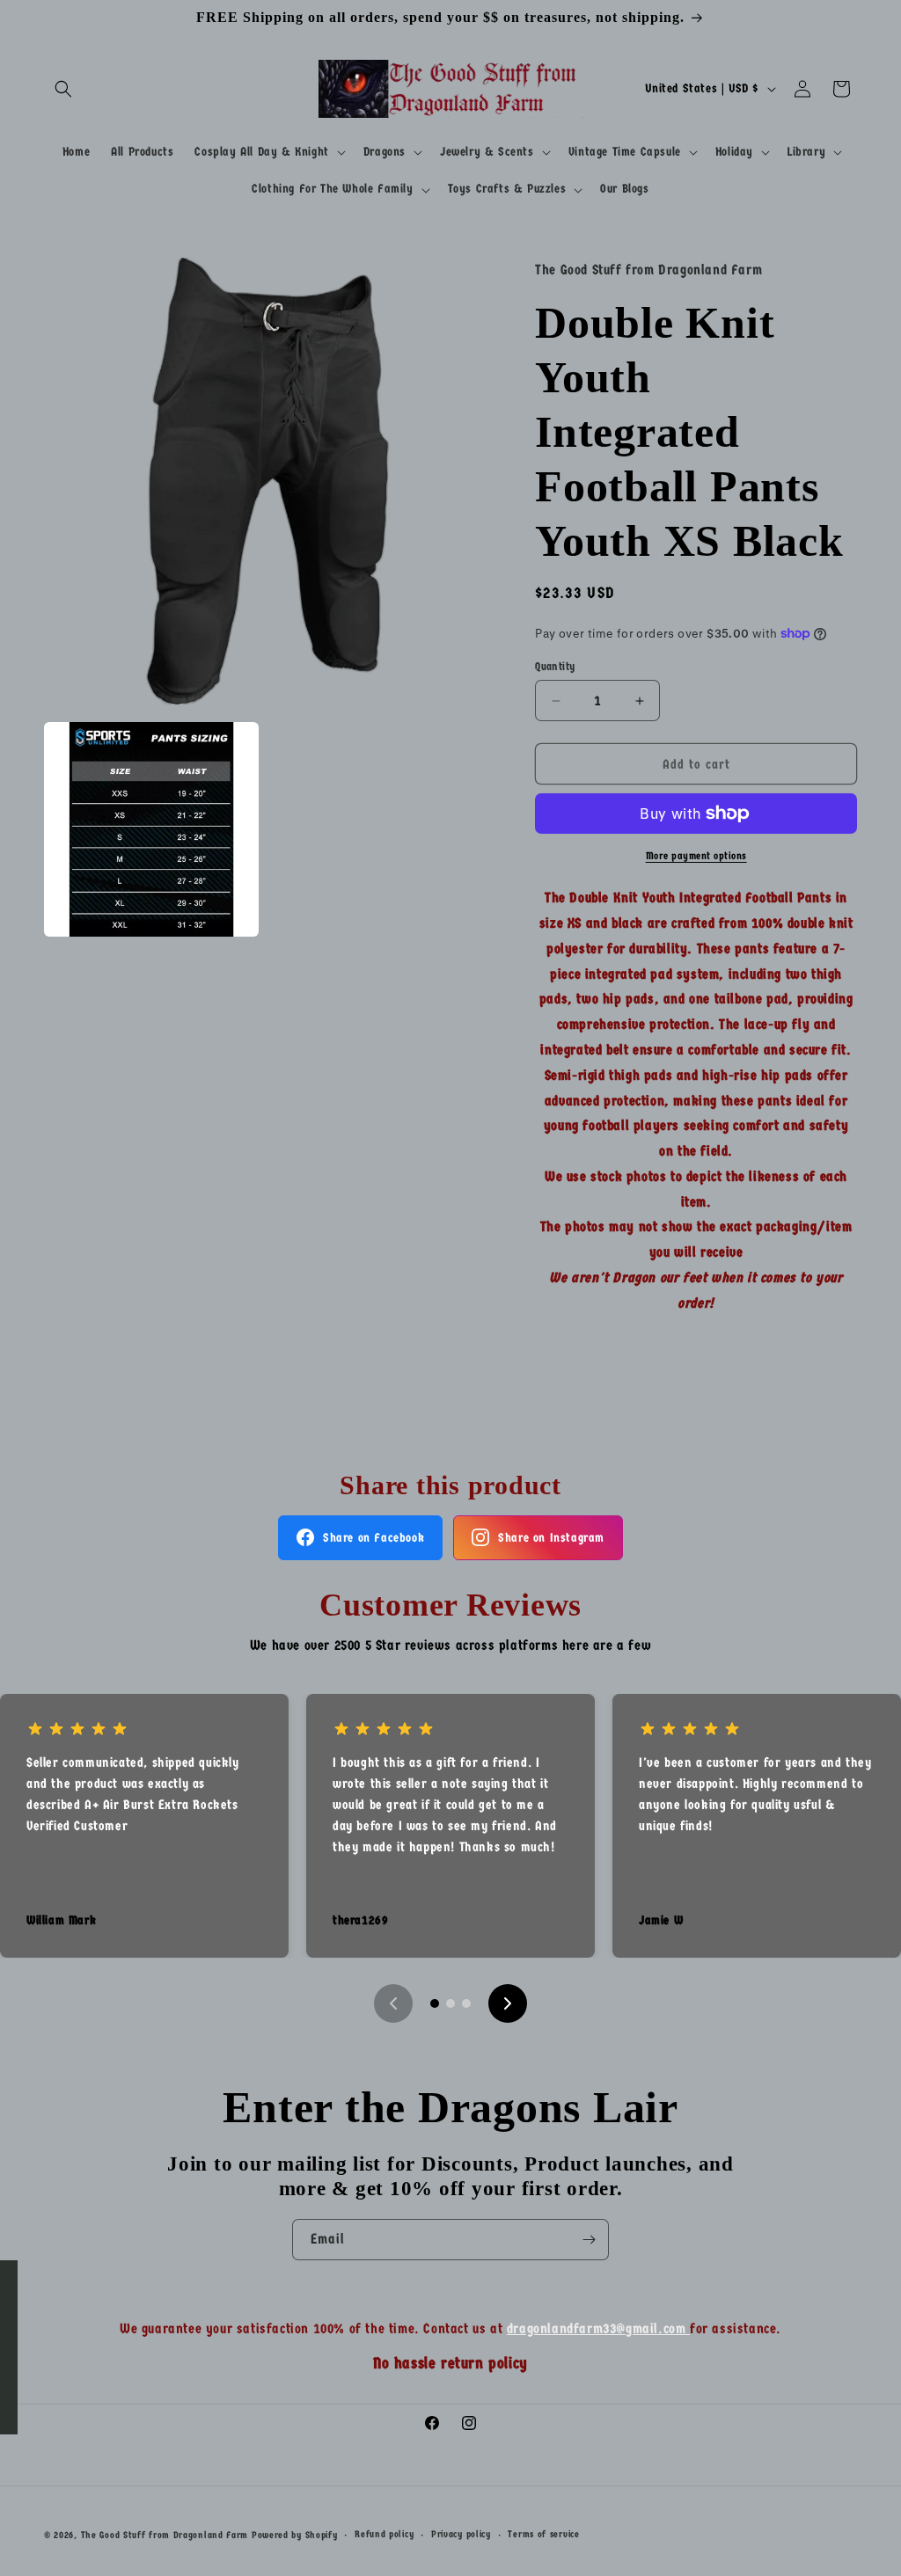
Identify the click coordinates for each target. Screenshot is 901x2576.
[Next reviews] (508, 2003)
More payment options (696, 856)
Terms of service (543, 2534)
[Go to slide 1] (435, 2003)
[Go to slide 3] (466, 2003)
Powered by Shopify (295, 2535)
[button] (63, 89)
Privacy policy (461, 2534)
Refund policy (384, 2534)
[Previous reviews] (393, 2003)
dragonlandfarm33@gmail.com (598, 2328)
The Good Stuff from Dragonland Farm (165, 2535)
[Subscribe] (589, 2240)
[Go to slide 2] (450, 2003)
